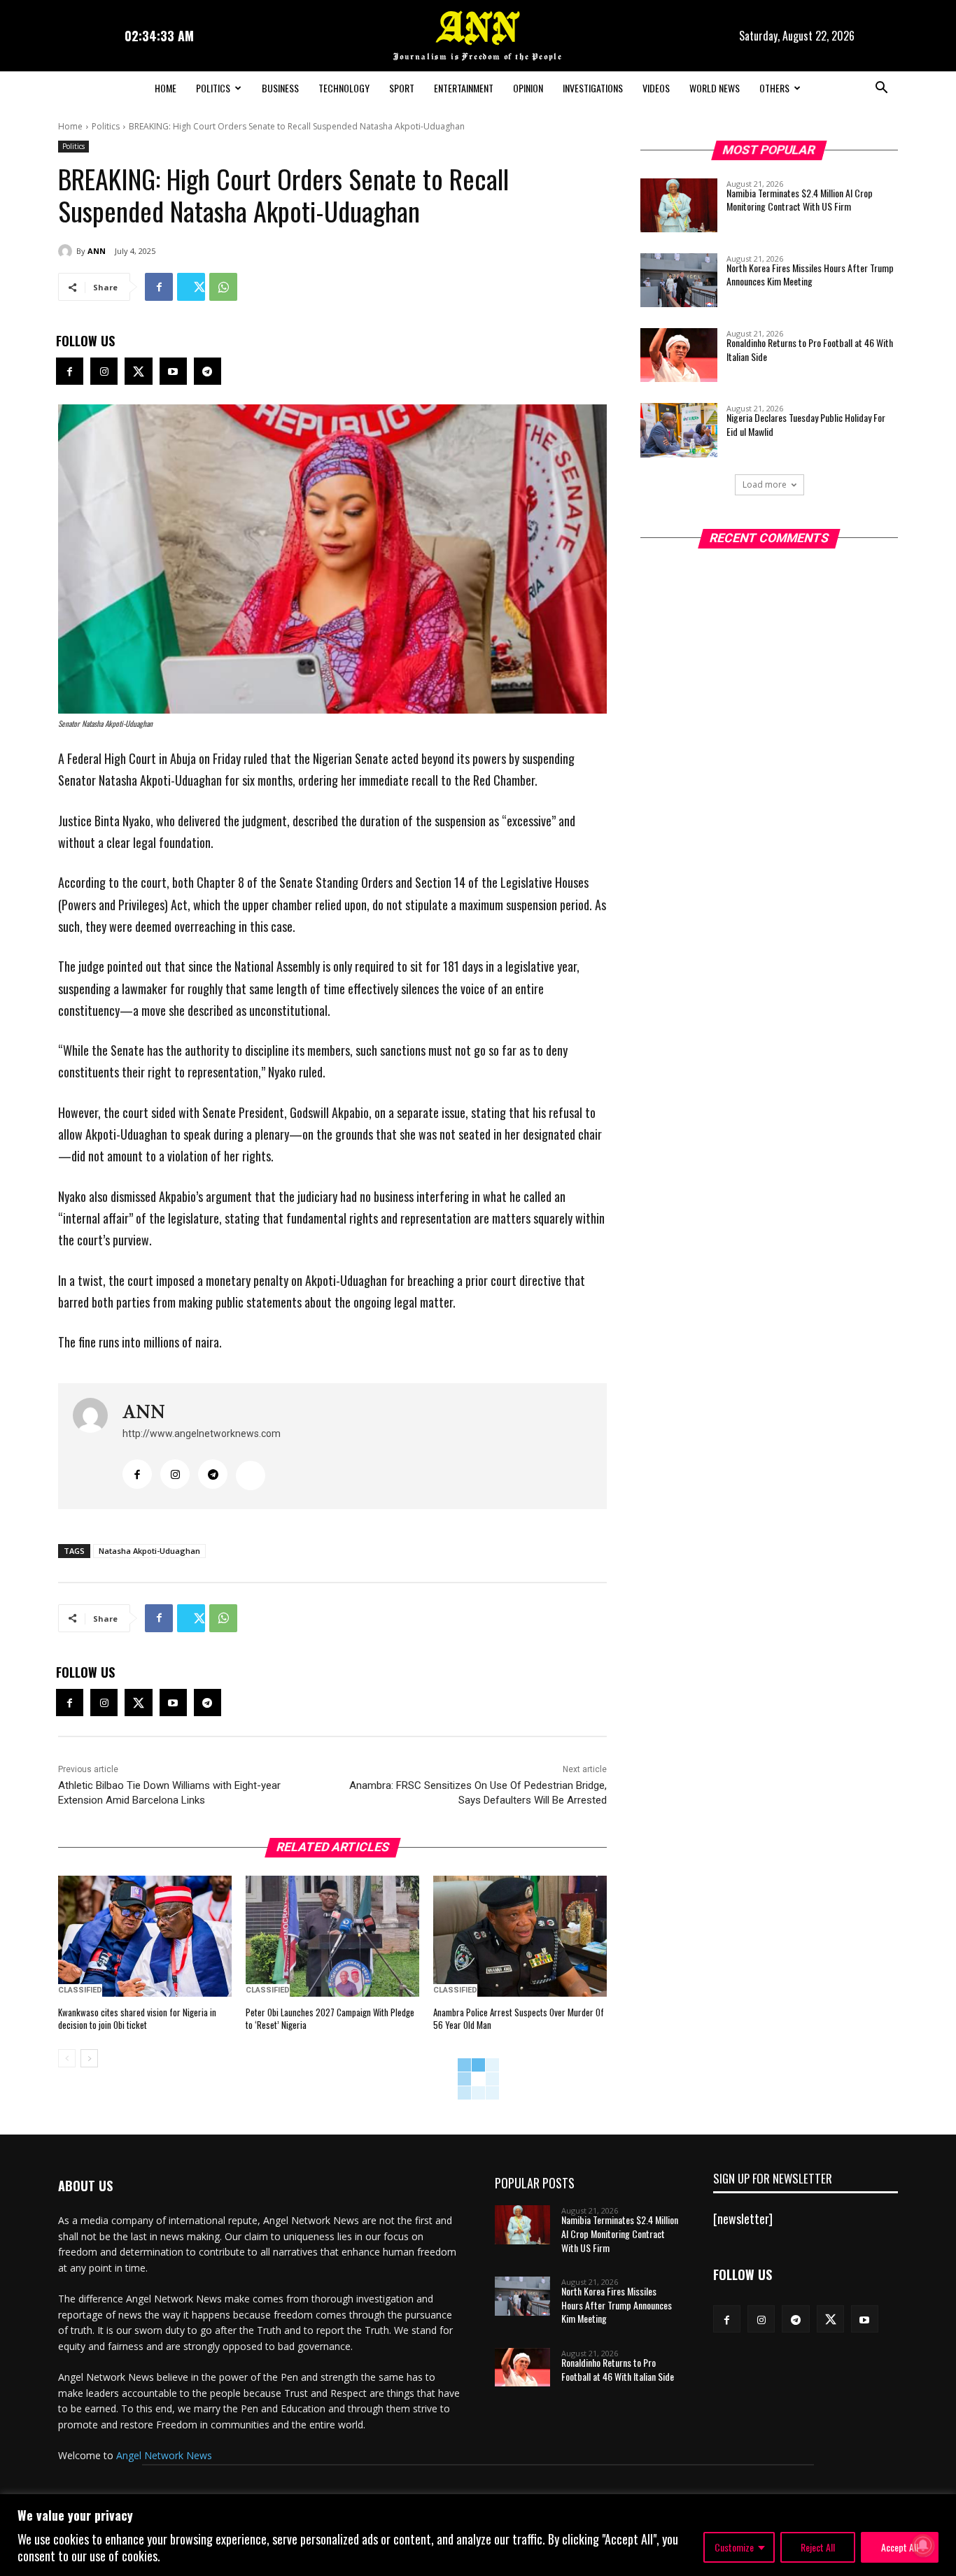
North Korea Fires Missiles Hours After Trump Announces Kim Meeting (810, 275)
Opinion (528, 88)
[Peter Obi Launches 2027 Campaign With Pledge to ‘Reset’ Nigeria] (332, 1937)
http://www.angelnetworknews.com (202, 1434)
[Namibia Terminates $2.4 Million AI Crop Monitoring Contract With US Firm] (679, 205)
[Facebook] (159, 287)
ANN (97, 251)
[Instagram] (104, 371)
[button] (881, 89)
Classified (80, 1990)
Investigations (593, 88)
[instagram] (175, 1474)
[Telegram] (208, 371)
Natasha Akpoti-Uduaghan (149, 1551)
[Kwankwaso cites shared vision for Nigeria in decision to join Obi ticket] (145, 1937)
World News (715, 88)
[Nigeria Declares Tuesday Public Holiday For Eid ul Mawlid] (679, 430)
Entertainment (464, 88)
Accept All (900, 2547)
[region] (478, 2535)
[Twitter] (191, 287)
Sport (402, 88)
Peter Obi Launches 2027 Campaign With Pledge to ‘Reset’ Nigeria (330, 2018)
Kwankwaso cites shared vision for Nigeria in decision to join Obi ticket (137, 2018)
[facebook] (137, 1474)
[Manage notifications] (923, 2545)
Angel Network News (164, 2455)
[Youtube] (173, 371)
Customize (734, 2547)
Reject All (818, 2547)
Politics (213, 88)
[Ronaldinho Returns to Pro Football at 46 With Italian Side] (679, 355)
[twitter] (251, 1475)
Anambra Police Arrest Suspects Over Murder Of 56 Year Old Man (519, 2018)
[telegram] (213, 1474)
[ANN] (67, 251)
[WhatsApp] (223, 287)
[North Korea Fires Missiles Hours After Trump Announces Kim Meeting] (679, 280)
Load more (765, 484)
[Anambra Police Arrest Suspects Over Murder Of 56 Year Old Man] (520, 1937)
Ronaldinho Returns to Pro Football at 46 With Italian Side (810, 349)
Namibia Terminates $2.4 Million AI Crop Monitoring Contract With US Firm (800, 200)
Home (166, 88)
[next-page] (89, 2058)
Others (774, 88)
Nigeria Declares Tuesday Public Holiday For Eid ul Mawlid (806, 424)
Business (280, 88)
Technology (344, 88)
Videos (656, 88)
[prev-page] (67, 2058)
